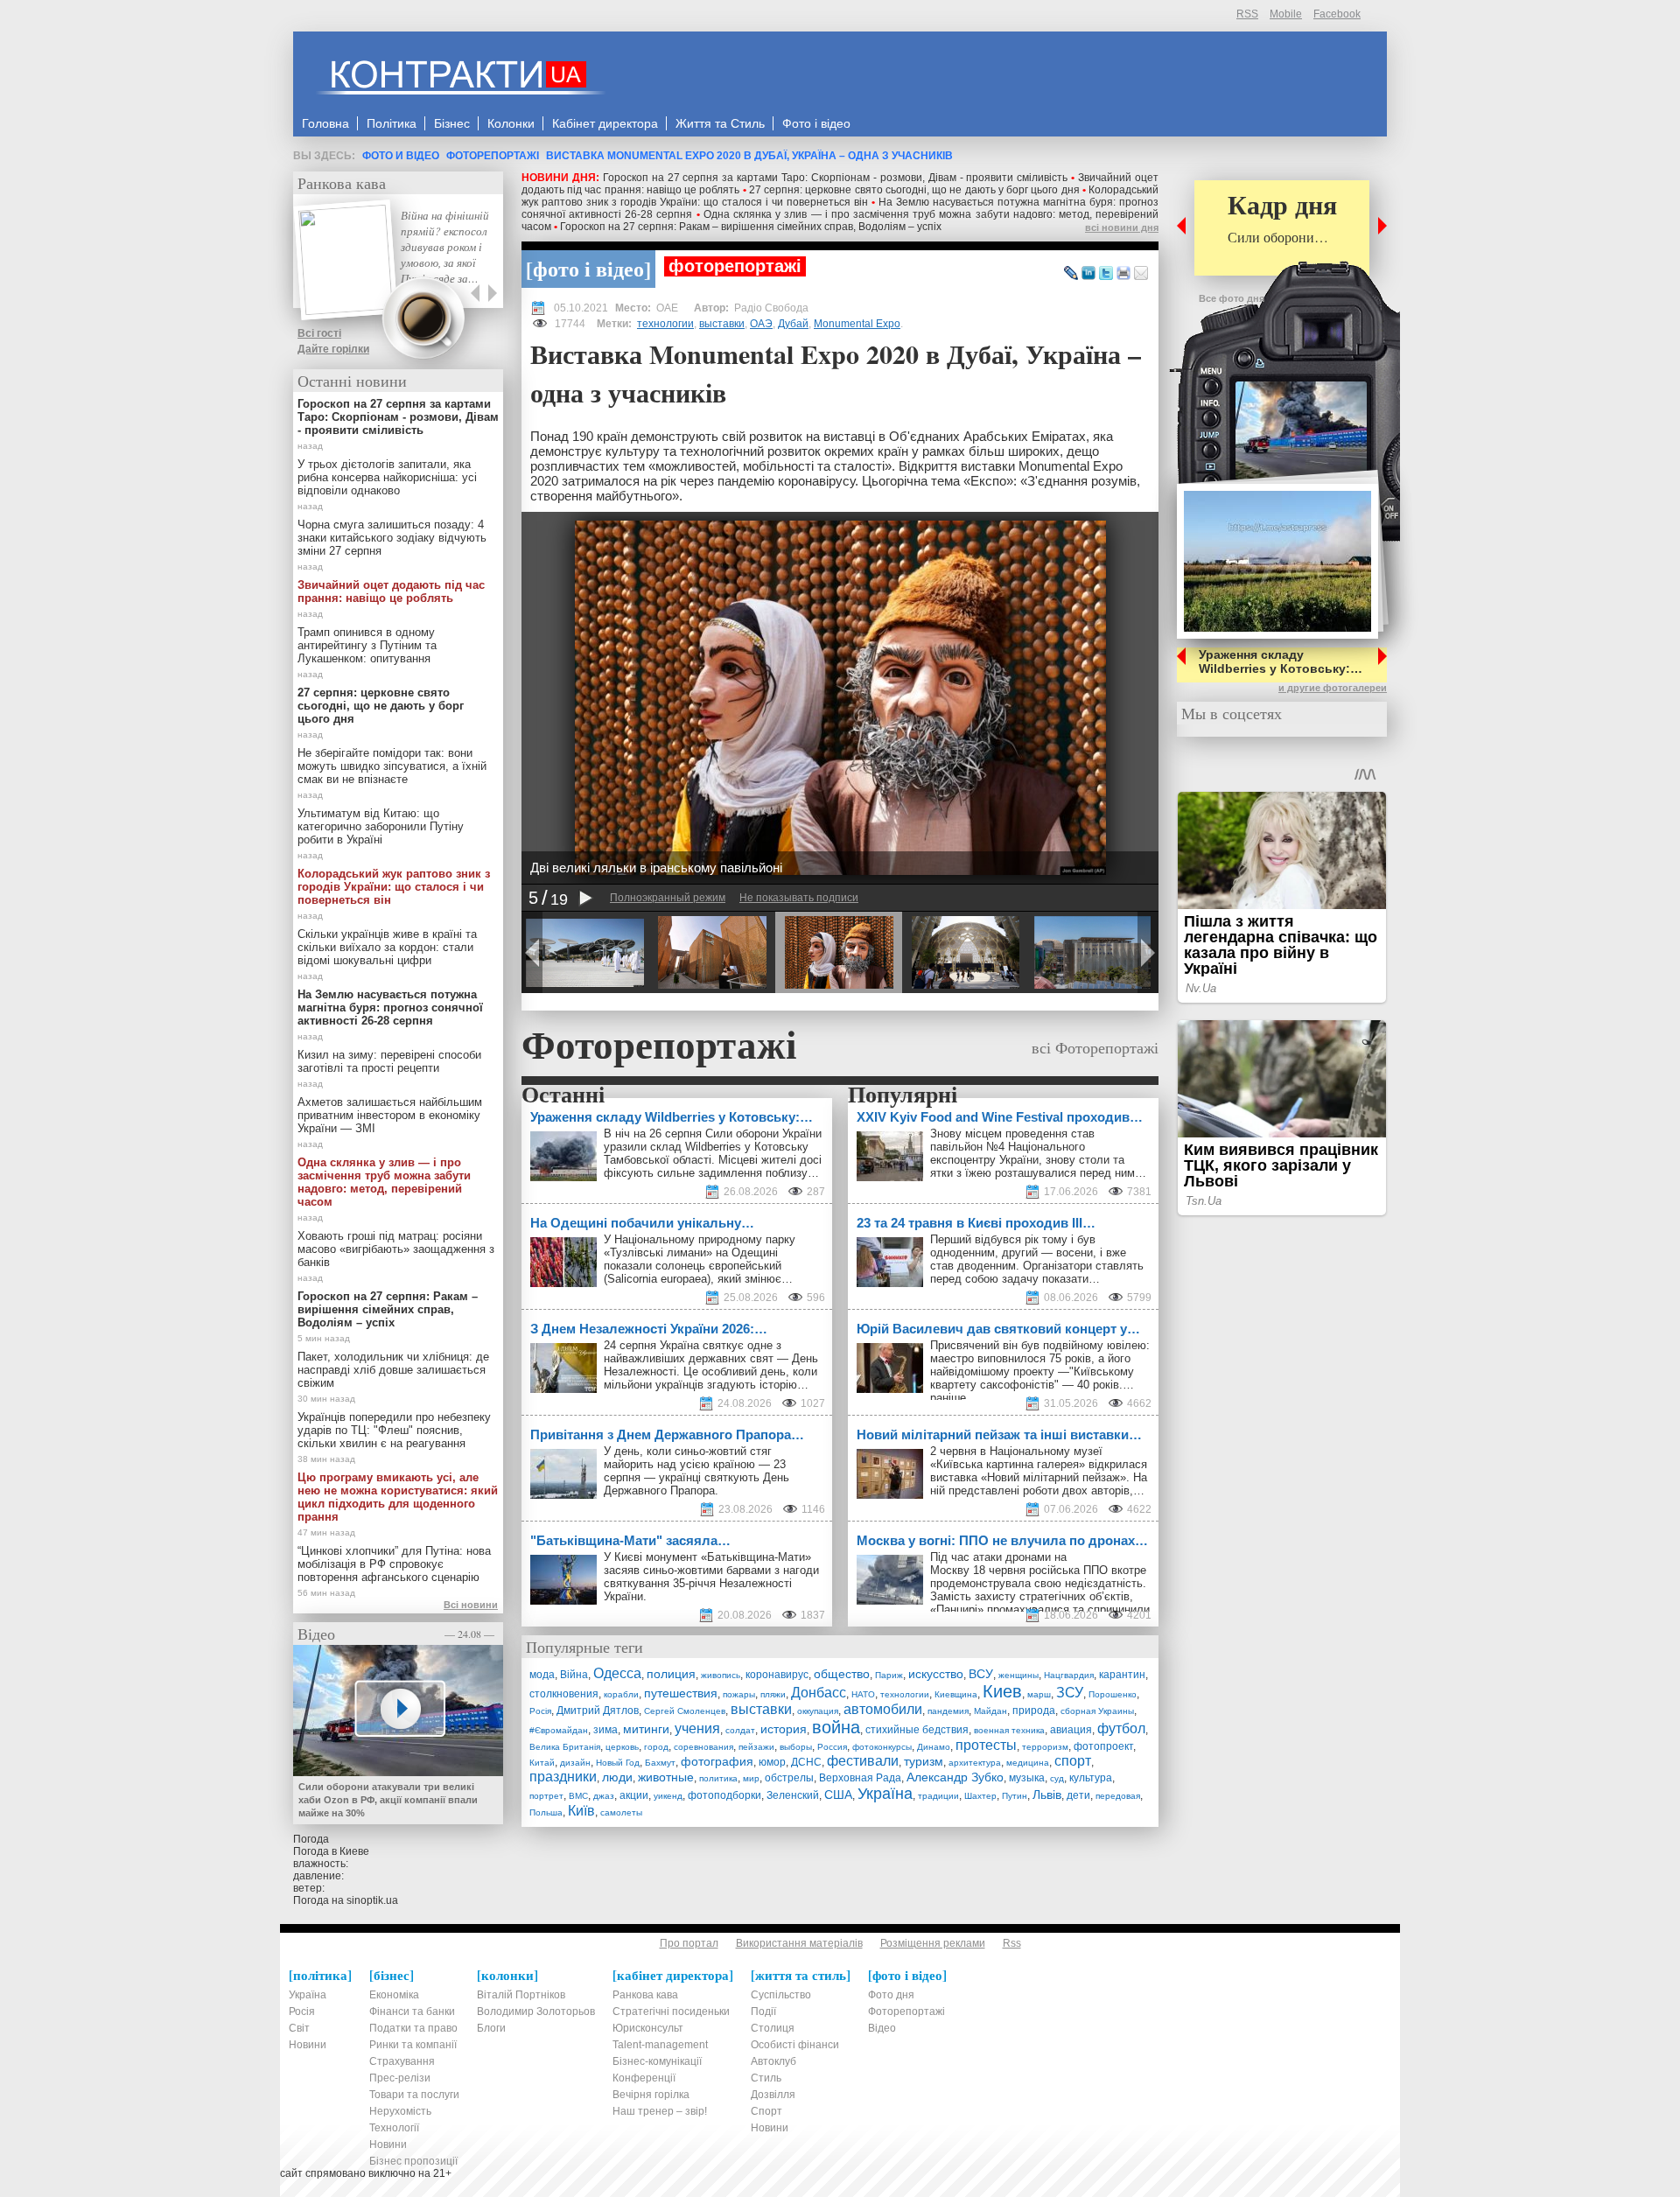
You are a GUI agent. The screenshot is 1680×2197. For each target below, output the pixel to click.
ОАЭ (761, 324)
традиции (938, 1796)
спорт (1073, 1761)
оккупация (818, 1711)
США (838, 1795)
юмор (772, 1762)
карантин (1122, 1675)
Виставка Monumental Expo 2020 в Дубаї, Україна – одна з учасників (749, 156)
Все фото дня (1232, 298)
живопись (721, 1675)
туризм (924, 1761)
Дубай (793, 324)
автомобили (883, 1709)
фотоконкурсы (882, 1747)
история (784, 1729)
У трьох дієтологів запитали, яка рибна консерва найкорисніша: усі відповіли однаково (387, 477)
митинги (646, 1729)
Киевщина (956, 1694)
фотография (717, 1761)
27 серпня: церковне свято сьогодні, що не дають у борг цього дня (914, 190)
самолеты (621, 1812)
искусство (936, 1674)
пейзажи (756, 1747)
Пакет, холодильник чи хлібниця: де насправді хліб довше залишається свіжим (393, 1370)
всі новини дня (1122, 227)
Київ (581, 1811)
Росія (540, 1711)
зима (605, 1730)
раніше (948, 1398)
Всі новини (471, 1605)
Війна (574, 1675)
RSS (1247, 14)
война (836, 1727)
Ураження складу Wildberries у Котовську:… (1281, 661)
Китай (542, 1763)
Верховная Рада (860, 1778)
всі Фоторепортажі (1095, 1047)
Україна (885, 1794)
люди (617, 1777)
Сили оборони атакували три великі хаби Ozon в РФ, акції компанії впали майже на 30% (388, 1800)
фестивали (863, 1761)
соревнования (703, 1747)
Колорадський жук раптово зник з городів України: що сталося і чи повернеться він (840, 196)
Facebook (1337, 14)
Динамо (934, 1747)
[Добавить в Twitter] (1106, 274)
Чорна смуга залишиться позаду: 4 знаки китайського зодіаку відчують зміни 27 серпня (392, 538)
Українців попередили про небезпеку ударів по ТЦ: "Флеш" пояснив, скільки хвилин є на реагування (394, 1430)
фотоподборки (724, 1795)
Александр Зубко (955, 1777)
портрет (546, 1796)
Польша (546, 1812)
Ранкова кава (342, 183)
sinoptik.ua (372, 1900)
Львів (1047, 1795)
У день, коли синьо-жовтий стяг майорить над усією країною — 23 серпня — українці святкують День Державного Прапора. (696, 1471)
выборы (796, 1747)
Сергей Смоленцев (685, 1711)
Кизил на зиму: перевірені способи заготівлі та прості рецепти (389, 1061)
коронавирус (777, 1675)
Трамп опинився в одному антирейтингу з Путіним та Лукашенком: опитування (367, 645)
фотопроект (1103, 1746)
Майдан (990, 1711)
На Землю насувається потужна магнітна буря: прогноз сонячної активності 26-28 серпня (390, 1008)
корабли (621, 1694)
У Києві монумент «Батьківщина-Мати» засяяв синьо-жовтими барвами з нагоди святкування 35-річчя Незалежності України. (711, 1577)
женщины (1018, 1675)
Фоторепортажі (493, 156)
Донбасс (819, 1693)
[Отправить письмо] (1141, 274)
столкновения (564, 1694)
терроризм (1045, 1747)
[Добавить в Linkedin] (1088, 274)
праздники (563, 1777)
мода (542, 1675)
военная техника (1009, 1730)
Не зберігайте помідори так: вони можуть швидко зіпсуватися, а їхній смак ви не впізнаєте (392, 766)
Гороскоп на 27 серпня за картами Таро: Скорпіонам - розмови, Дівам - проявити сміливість (836, 178)
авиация (1071, 1730)
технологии (665, 324)
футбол (1121, 1728)
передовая (1118, 1796)
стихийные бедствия (917, 1730)
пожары (739, 1694)
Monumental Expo (857, 324)
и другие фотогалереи (1333, 688)
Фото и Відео (401, 156)
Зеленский (793, 1795)
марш (1039, 1694)
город (656, 1747)
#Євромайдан (559, 1730)
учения (697, 1728)
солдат (740, 1730)
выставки (722, 324)
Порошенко (1113, 1694)
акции (634, 1795)
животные (666, 1777)
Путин (1015, 1796)
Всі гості (319, 333)
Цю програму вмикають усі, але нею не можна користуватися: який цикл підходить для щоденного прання (398, 1497)
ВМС (578, 1796)
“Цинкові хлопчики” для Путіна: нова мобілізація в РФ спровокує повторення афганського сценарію (394, 1564)
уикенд (668, 1796)
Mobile (1286, 14)
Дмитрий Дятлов (598, 1711)
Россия (832, 1747)
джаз (604, 1796)
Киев (1002, 1691)
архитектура (975, 1763)
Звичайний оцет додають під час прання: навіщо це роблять (391, 591)
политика (718, 1778)
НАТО (863, 1694)
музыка (1027, 1778)
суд (1057, 1778)
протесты (986, 1745)
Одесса (617, 1673)
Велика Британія (565, 1747)
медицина (1028, 1763)
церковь (622, 1747)
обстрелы (789, 1778)
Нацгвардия (1069, 1675)
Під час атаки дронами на (1000, 1557)
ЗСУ (1070, 1693)
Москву (950, 1570)
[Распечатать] (1123, 274)
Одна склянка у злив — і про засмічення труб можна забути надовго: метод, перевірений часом (384, 1182)
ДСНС (806, 1762)
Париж (889, 1675)
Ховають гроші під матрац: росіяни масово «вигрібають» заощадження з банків (396, 1249)
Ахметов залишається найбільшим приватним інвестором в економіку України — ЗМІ (390, 1115)
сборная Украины (1097, 1711)
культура (1091, 1778)
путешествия (681, 1693)
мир (751, 1778)
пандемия (948, 1711)
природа (1034, 1711)
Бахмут (660, 1763)
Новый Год (618, 1763)
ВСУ (981, 1674)
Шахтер (980, 1796)
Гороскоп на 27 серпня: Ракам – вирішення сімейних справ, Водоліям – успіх (751, 227)
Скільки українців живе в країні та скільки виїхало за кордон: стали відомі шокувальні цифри (387, 947)
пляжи (773, 1694)
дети (1078, 1795)
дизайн (575, 1763)
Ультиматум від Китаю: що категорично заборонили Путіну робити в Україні (381, 826)
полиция (671, 1674)
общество (842, 1674)
